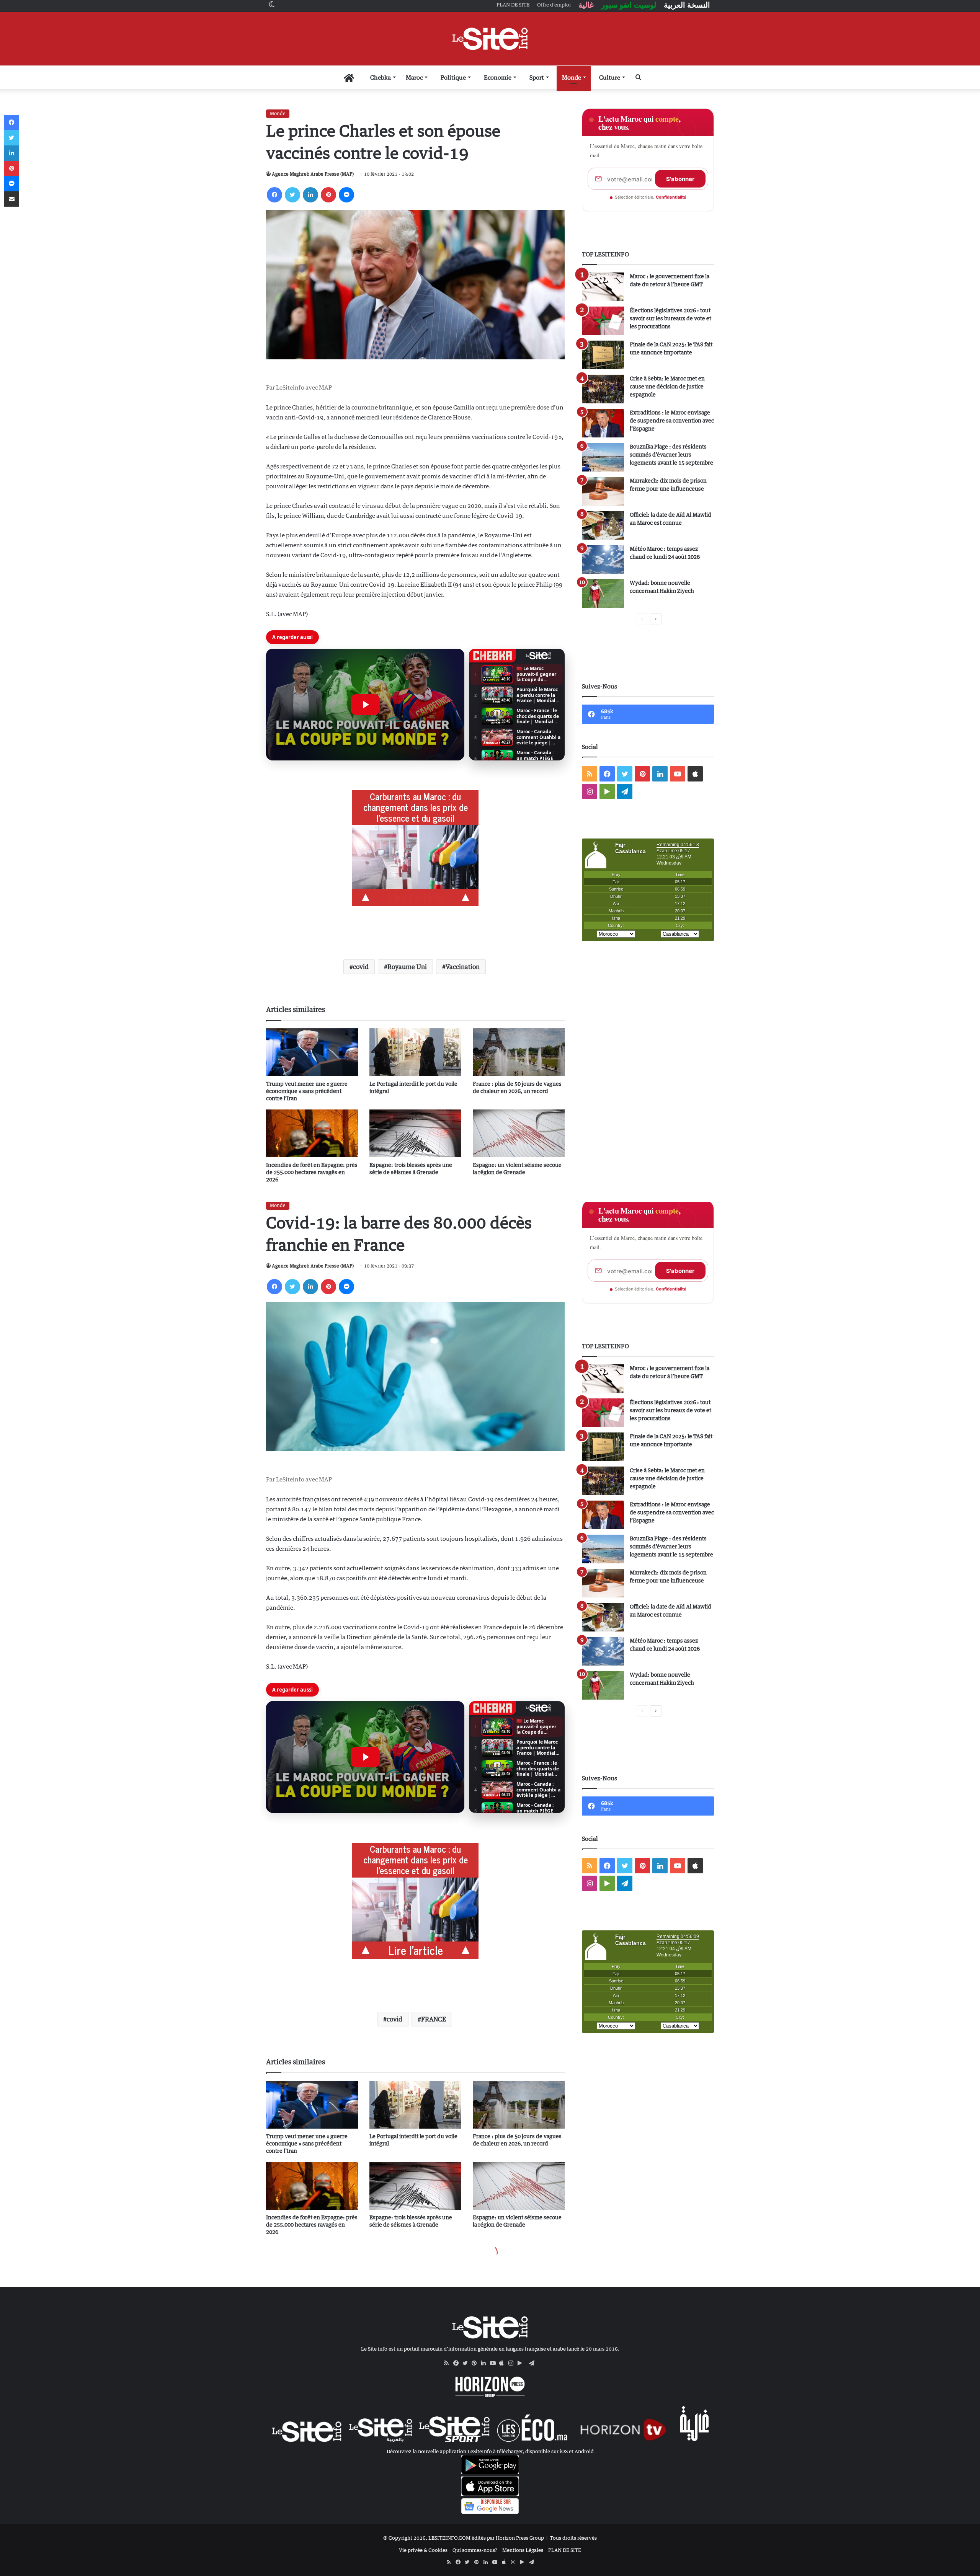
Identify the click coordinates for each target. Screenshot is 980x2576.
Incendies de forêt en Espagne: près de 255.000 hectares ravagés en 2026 (312, 1172)
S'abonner (680, 179)
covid (361, 967)
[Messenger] (346, 195)
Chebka (381, 77)
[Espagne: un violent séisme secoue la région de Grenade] (519, 1133)
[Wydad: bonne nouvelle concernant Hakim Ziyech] (603, 593)
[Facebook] (274, 195)
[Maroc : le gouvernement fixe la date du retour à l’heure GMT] (603, 287)
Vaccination (463, 967)
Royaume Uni (407, 967)
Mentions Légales (523, 2550)
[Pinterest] (328, 195)
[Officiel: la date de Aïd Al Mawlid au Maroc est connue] (603, 525)
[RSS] (449, 2363)
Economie (498, 77)
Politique (453, 77)
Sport (537, 77)
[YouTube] (495, 2363)
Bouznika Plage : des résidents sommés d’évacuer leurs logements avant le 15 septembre (671, 454)
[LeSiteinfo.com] (490, 39)
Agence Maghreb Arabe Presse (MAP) (313, 174)
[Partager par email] (11, 199)
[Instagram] (513, 2363)
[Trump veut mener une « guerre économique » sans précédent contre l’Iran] (312, 1052)
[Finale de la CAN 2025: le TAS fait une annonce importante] (603, 355)
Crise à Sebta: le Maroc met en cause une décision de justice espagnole (667, 386)
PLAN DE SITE (565, 2550)
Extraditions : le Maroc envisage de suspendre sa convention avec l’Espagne (672, 420)
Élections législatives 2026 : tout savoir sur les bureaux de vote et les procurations (670, 318)
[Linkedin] (310, 195)
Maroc (414, 77)
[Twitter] (292, 195)
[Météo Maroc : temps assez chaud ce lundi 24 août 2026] (603, 559)
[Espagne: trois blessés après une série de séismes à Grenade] (415, 1133)
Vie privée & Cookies (423, 2550)
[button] (365, 705)
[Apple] (504, 2363)
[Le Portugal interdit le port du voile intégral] (415, 1052)
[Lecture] (365, 705)
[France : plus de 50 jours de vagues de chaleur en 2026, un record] (519, 1052)
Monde (572, 77)
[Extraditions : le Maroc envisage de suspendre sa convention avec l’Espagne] (603, 423)
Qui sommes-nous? (475, 2550)
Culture (610, 77)
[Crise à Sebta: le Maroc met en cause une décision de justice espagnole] (603, 389)
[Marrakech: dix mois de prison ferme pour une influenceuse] (603, 491)
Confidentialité (671, 197)
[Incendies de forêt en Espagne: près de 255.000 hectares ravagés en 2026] (312, 1133)
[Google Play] (522, 2363)
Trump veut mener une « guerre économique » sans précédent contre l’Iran (307, 1091)
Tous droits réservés (573, 2538)
